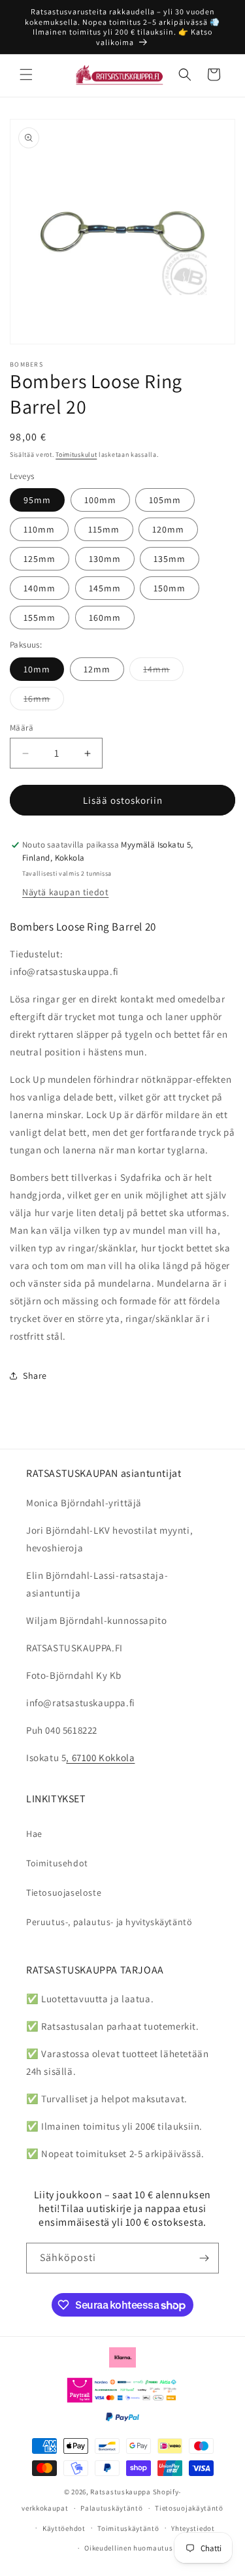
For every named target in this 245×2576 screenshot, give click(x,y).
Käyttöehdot (64, 2528)
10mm (37, 669)
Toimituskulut (76, 454)
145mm (105, 588)
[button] (26, 74)
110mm (39, 529)
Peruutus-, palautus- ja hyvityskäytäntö (109, 1922)
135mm (170, 559)
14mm (163, 672)
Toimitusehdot (57, 1863)
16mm (44, 701)
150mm (170, 588)
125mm (40, 559)
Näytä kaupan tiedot (65, 892)
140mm (40, 588)
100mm (100, 500)
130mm (105, 559)
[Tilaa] (204, 2258)
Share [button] (35, 1376)
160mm (105, 618)
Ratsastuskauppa (121, 2492)
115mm (104, 529)
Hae (34, 1834)
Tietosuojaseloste (64, 1892)
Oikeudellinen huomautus (128, 2548)
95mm (37, 500)
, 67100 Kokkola (100, 1758)
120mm (168, 529)
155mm (40, 618)
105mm (165, 500)
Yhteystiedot (193, 2528)
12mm (97, 669)
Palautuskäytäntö (111, 2508)
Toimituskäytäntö (128, 2528)
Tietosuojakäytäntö (189, 2508)
